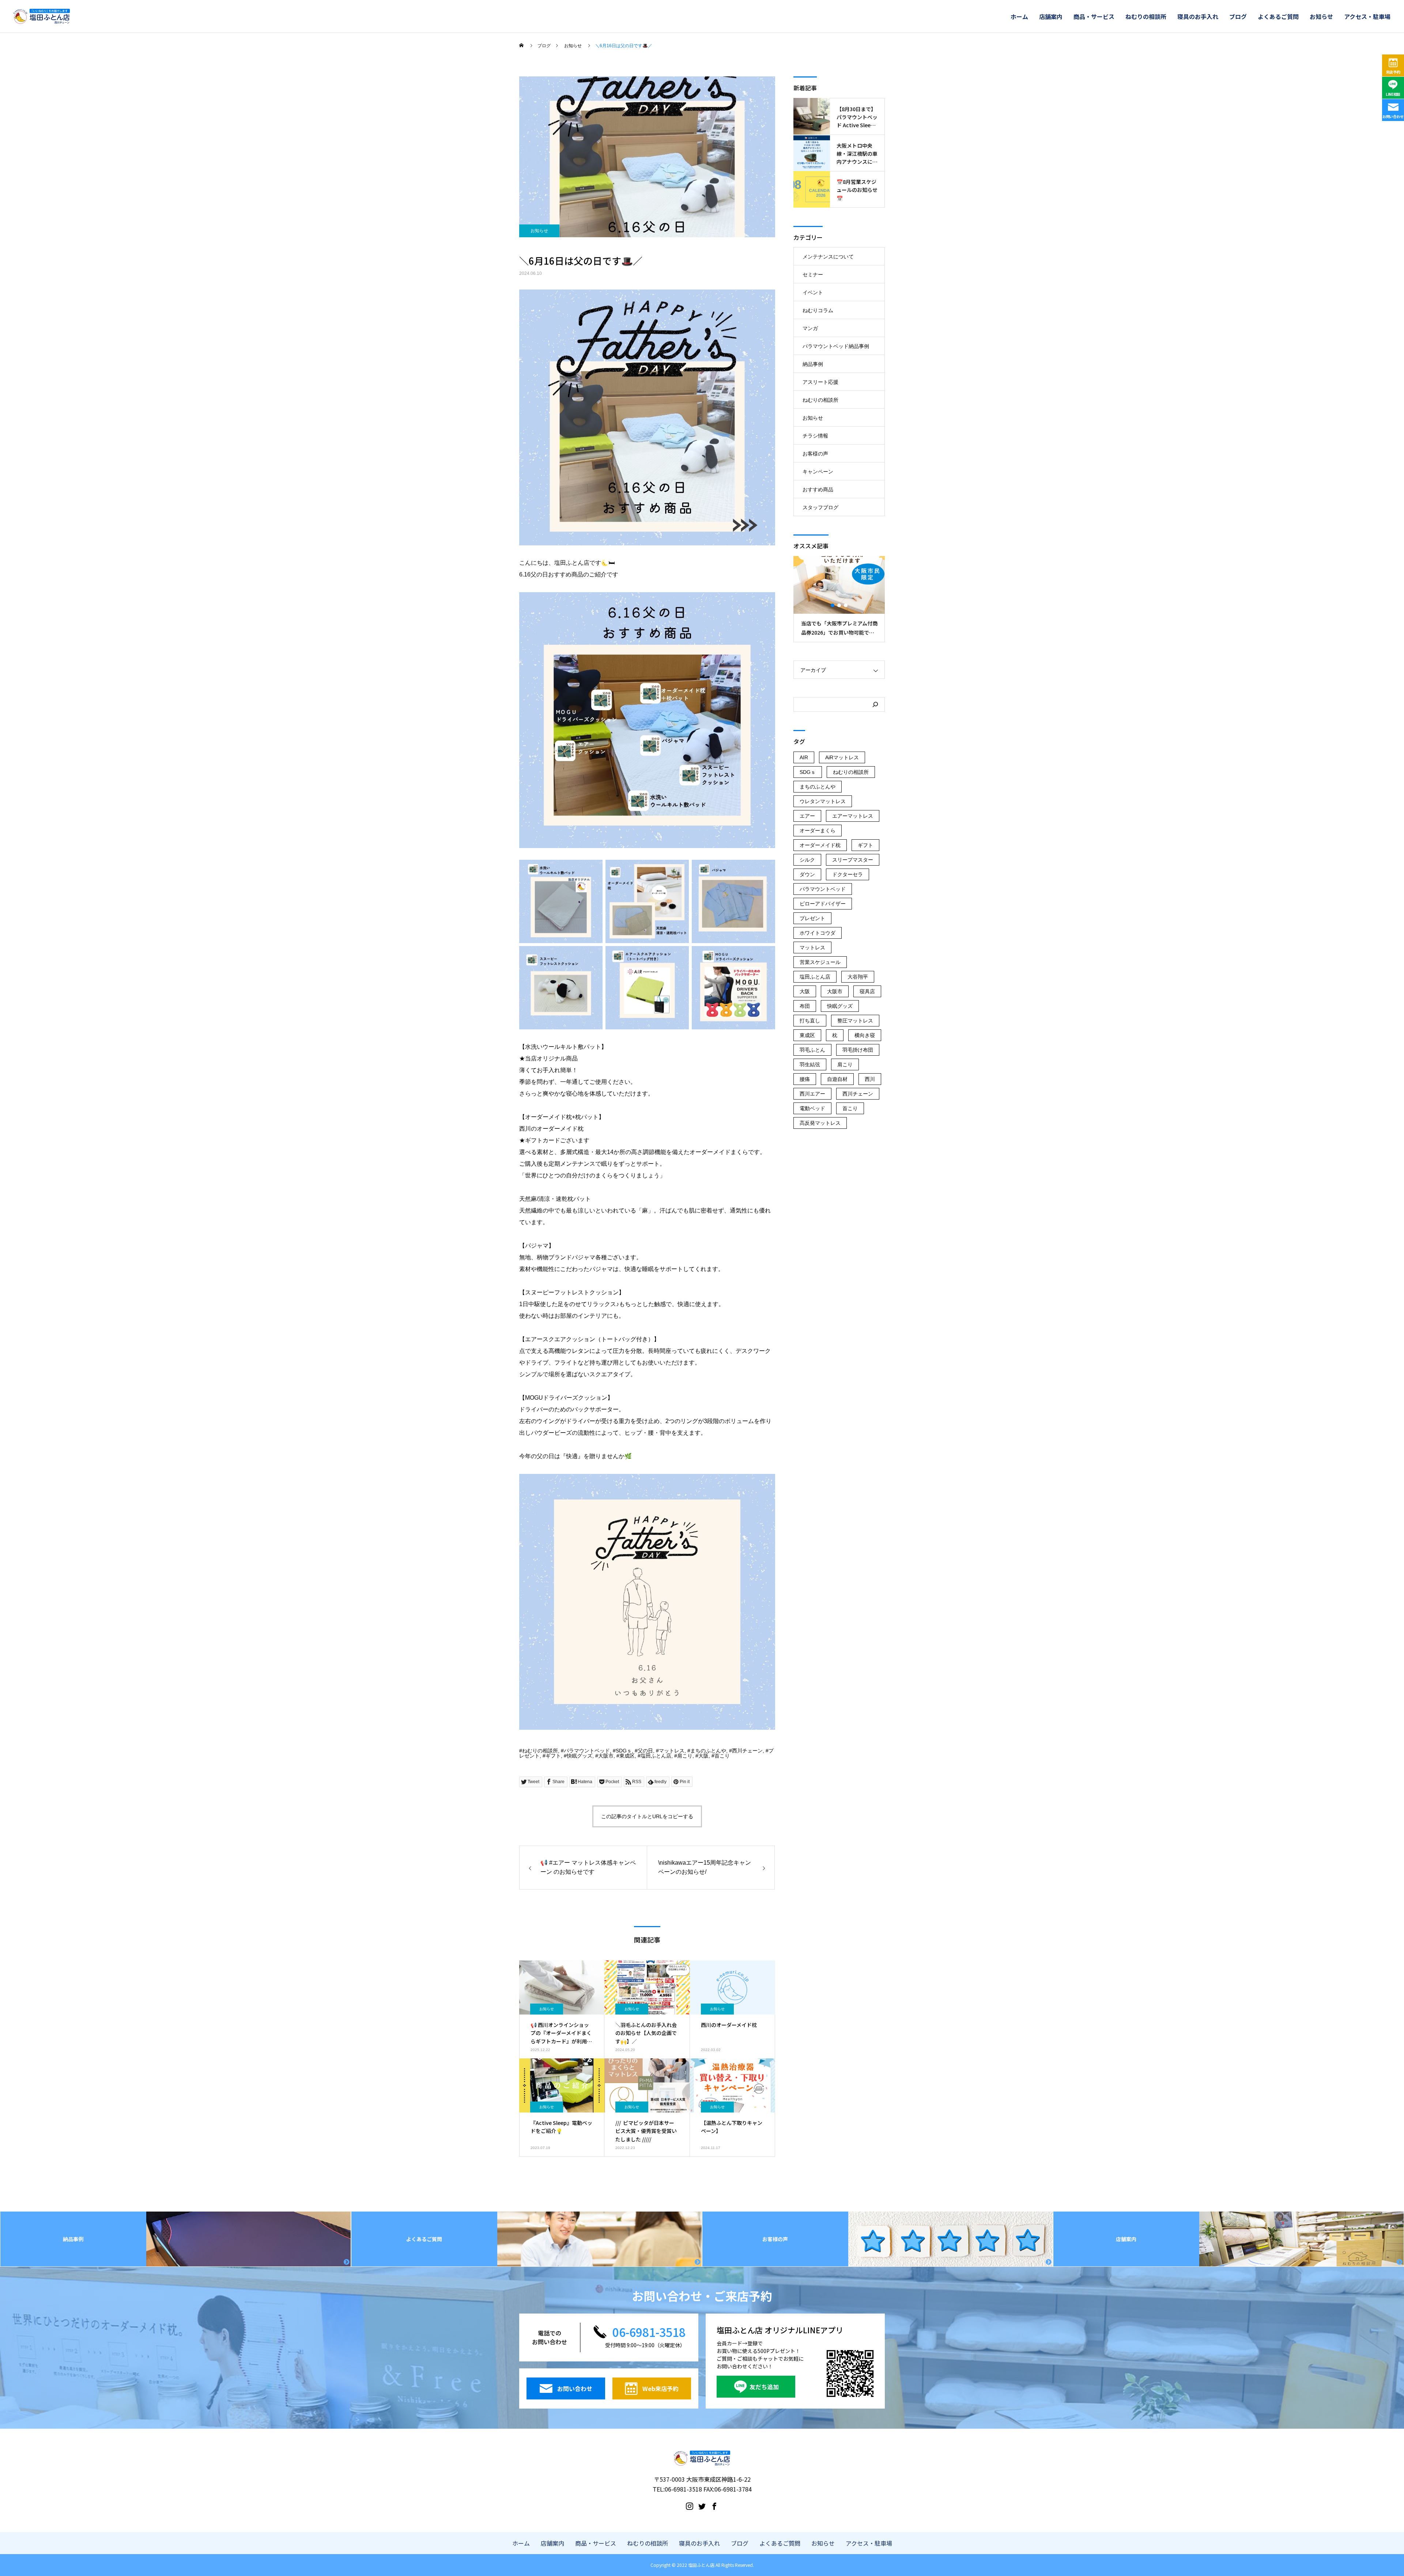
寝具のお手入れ (1198, 16)
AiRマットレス (842, 757)
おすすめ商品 (818, 489)
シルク (807, 860)
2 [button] (839, 605)
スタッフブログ (820, 507)
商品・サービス (1094, 16)
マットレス (672, 1751)
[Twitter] (702, 2506)
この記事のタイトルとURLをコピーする (647, 1816)
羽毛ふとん (812, 1050)
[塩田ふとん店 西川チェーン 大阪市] (42, 16)
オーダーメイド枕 (820, 845)
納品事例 (813, 364)
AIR (804, 757)
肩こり (685, 1756)
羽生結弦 (810, 1064)
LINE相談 (1393, 94)
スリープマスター (853, 860)
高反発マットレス (820, 1123)
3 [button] (846, 605)
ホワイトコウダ (818, 933)
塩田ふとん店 (656, 1756)
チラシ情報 (815, 436)
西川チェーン (747, 1751)
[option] (827, 599)
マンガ (810, 328)
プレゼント (812, 918)
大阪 (703, 1756)
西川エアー (812, 1094)
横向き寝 (865, 1035)
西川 (870, 1079)
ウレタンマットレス (823, 801)
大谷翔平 (858, 977)
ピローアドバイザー (823, 904)
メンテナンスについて (828, 257)
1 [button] (833, 605)
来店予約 (1393, 72)
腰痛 (805, 1079)
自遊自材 (837, 1079)
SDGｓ (624, 1751)
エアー (807, 816)
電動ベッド (812, 1108)
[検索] (875, 704)
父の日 (645, 1751)
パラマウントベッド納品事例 (836, 346)
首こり (722, 1756)
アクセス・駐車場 (1367, 16)
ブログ (1238, 16)
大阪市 (606, 1756)
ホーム (1019, 16)
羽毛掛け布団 (858, 1050)
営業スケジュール (820, 962)
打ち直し (810, 1021)
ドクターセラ (848, 874)
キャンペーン (818, 472)
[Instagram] (690, 2506)
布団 (805, 1006)
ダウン (807, 874)
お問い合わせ (1393, 116)
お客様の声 (815, 454)
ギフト (553, 1756)
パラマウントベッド (587, 1751)
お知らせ (1321, 16)
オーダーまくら (818, 831)
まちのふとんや (708, 1751)
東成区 (627, 1756)
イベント (813, 292)
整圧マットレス (855, 1021)
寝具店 (867, 991)
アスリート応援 (820, 382)
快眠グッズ (580, 1756)
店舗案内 (1051, 16)
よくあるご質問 (1278, 16)
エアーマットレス (853, 816)
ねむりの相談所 (1146, 16)
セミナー (813, 275)
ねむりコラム (818, 310)
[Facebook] (714, 2506)
